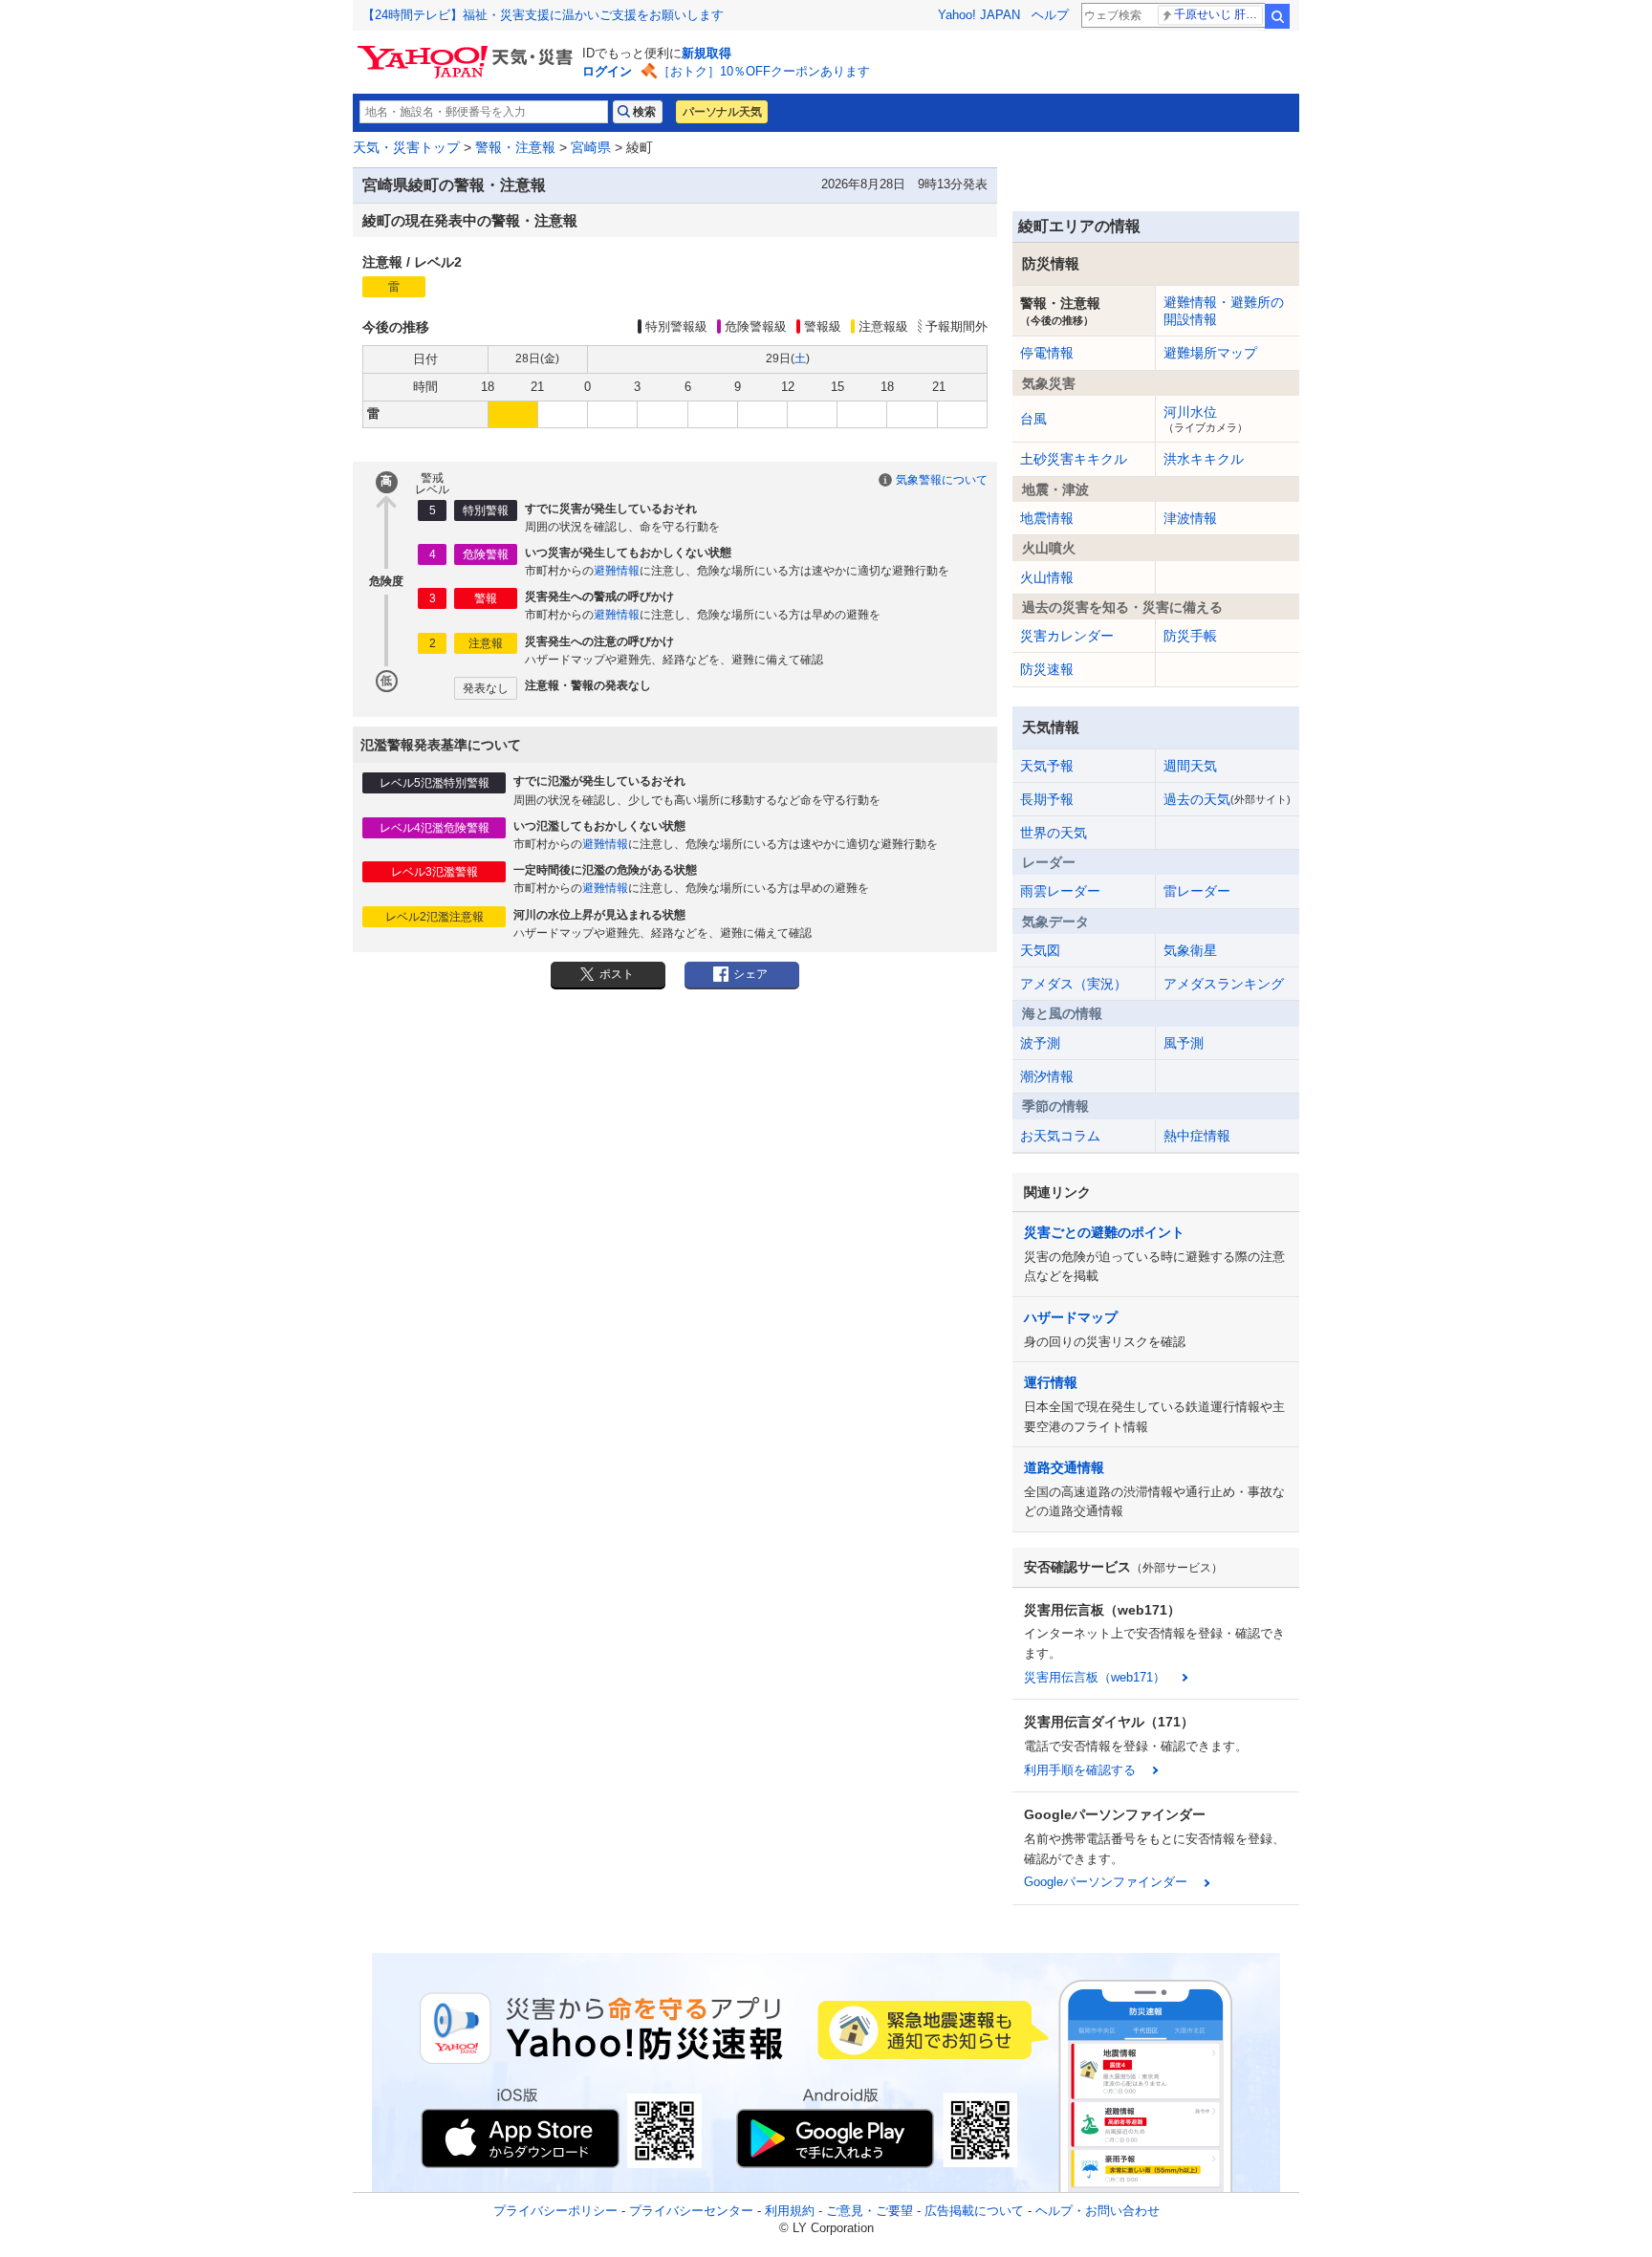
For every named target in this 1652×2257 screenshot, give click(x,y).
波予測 (1040, 1043)
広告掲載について (974, 2211)
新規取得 (706, 53)
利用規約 (790, 2211)
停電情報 (1047, 353)
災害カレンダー (1067, 636)
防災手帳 (1190, 636)
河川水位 (1206, 419)
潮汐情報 (1047, 1076)
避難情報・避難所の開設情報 (1224, 311)
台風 (1033, 419)
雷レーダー (1197, 891)
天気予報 (1047, 766)
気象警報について (942, 480)
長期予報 (1047, 799)
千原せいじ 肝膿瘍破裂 (1218, 14)
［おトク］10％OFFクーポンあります (764, 71)
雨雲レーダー (1060, 891)
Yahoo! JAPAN (979, 15)
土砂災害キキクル (1074, 459)
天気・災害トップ (406, 147)
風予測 (1184, 1043)
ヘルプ (1050, 15)
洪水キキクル (1204, 459)
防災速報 (1047, 669)
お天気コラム (1060, 1136)
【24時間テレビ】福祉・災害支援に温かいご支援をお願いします (543, 15)
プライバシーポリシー (555, 2211)
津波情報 (1190, 518)
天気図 (1040, 950)
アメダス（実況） (1074, 984)
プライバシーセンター (691, 2211)
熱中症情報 (1197, 1136)
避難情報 (617, 571)
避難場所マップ (1210, 353)
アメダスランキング (1224, 984)
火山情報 (1047, 577)
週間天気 (1190, 766)
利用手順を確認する (1080, 1770)
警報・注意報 (515, 147)
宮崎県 (591, 147)
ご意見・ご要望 (869, 2211)
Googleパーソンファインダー (1106, 1882)
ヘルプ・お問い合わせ (1098, 2211)
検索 (1277, 16)
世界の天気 (1054, 833)
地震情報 (1047, 518)
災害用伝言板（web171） (1095, 1677)
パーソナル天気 (722, 112)
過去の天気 (1227, 799)
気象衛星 (1190, 950)
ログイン (607, 71)
